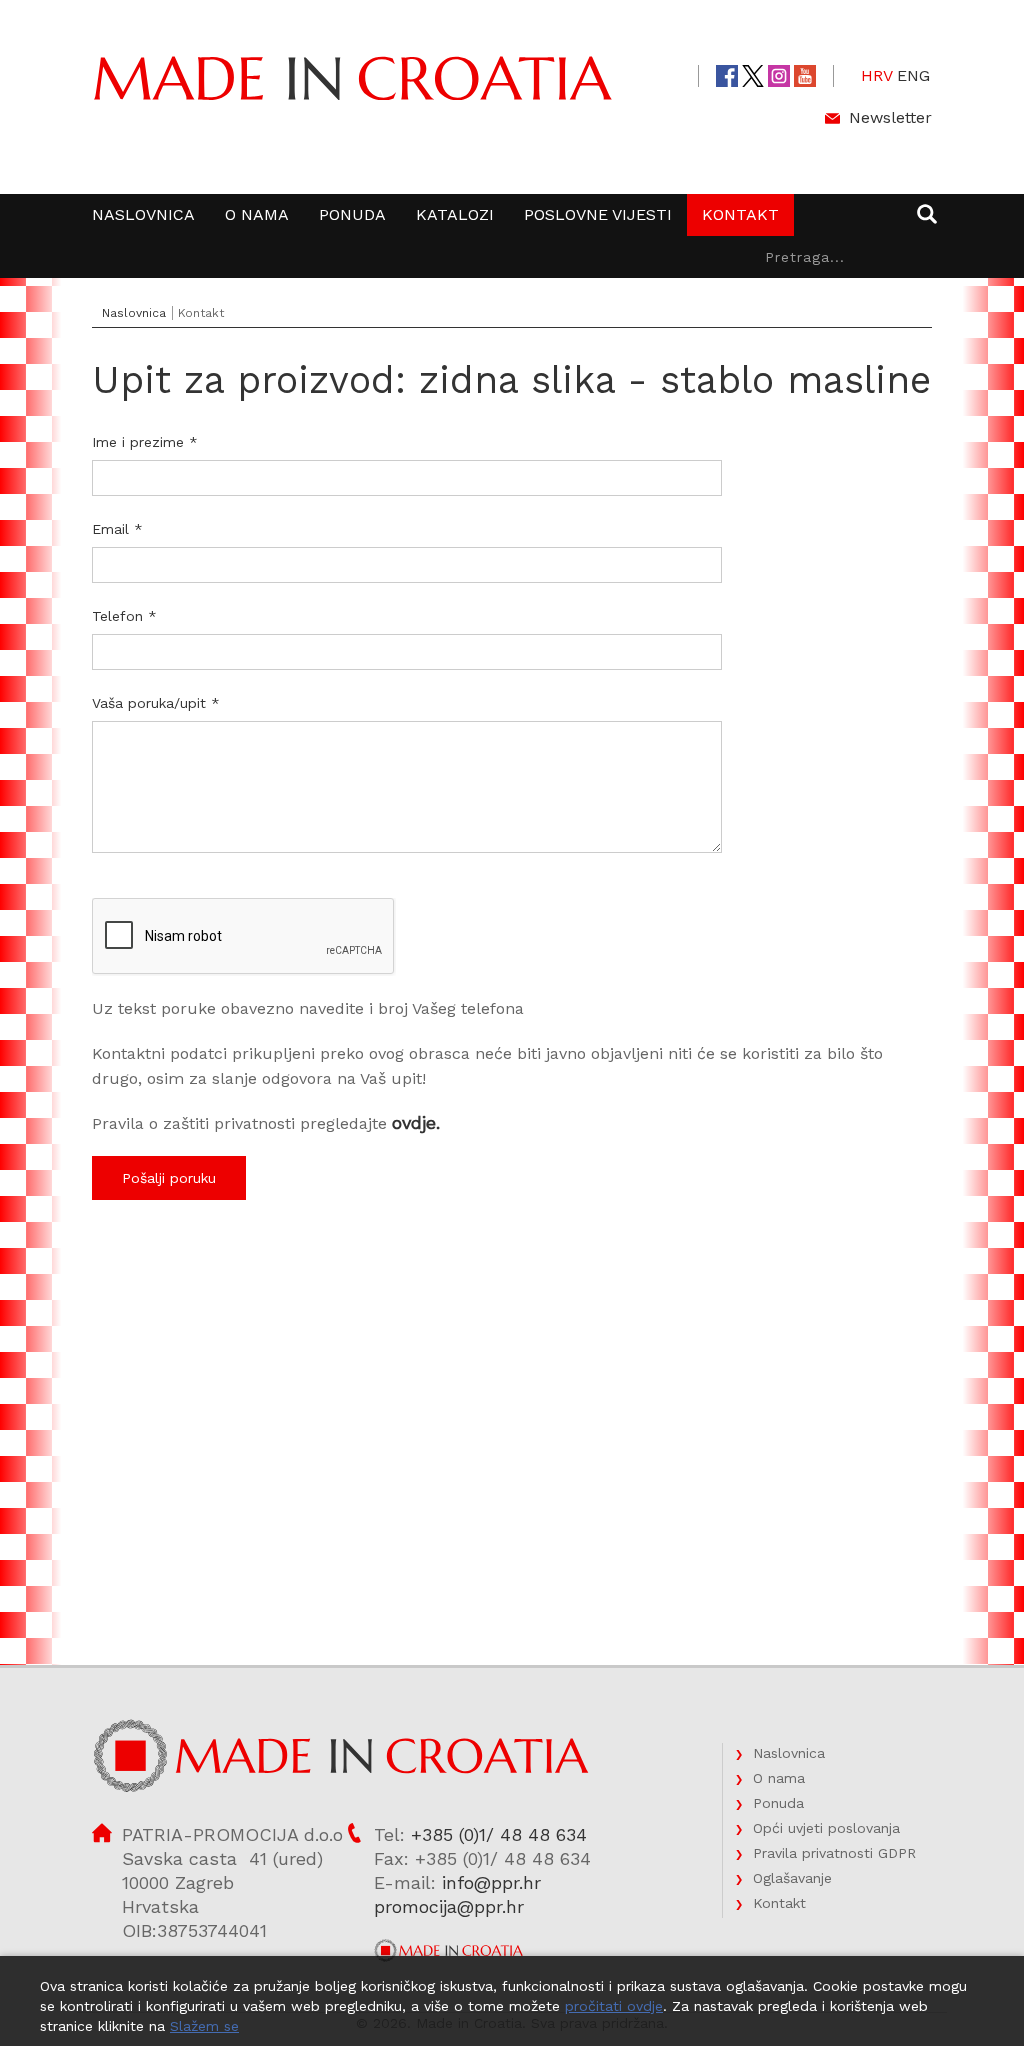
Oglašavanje (792, 1878)
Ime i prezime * (145, 442)
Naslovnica (143, 214)
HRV (877, 75)
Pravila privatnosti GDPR (834, 1853)
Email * (117, 529)
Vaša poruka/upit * (156, 703)
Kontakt (740, 214)
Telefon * (124, 616)
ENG (913, 75)
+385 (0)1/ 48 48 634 (499, 1834)
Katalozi (455, 214)
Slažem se (204, 2026)
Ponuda (352, 214)
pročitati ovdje (614, 2006)
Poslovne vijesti (598, 214)
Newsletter (890, 117)
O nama (257, 214)
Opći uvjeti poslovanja (826, 1828)
